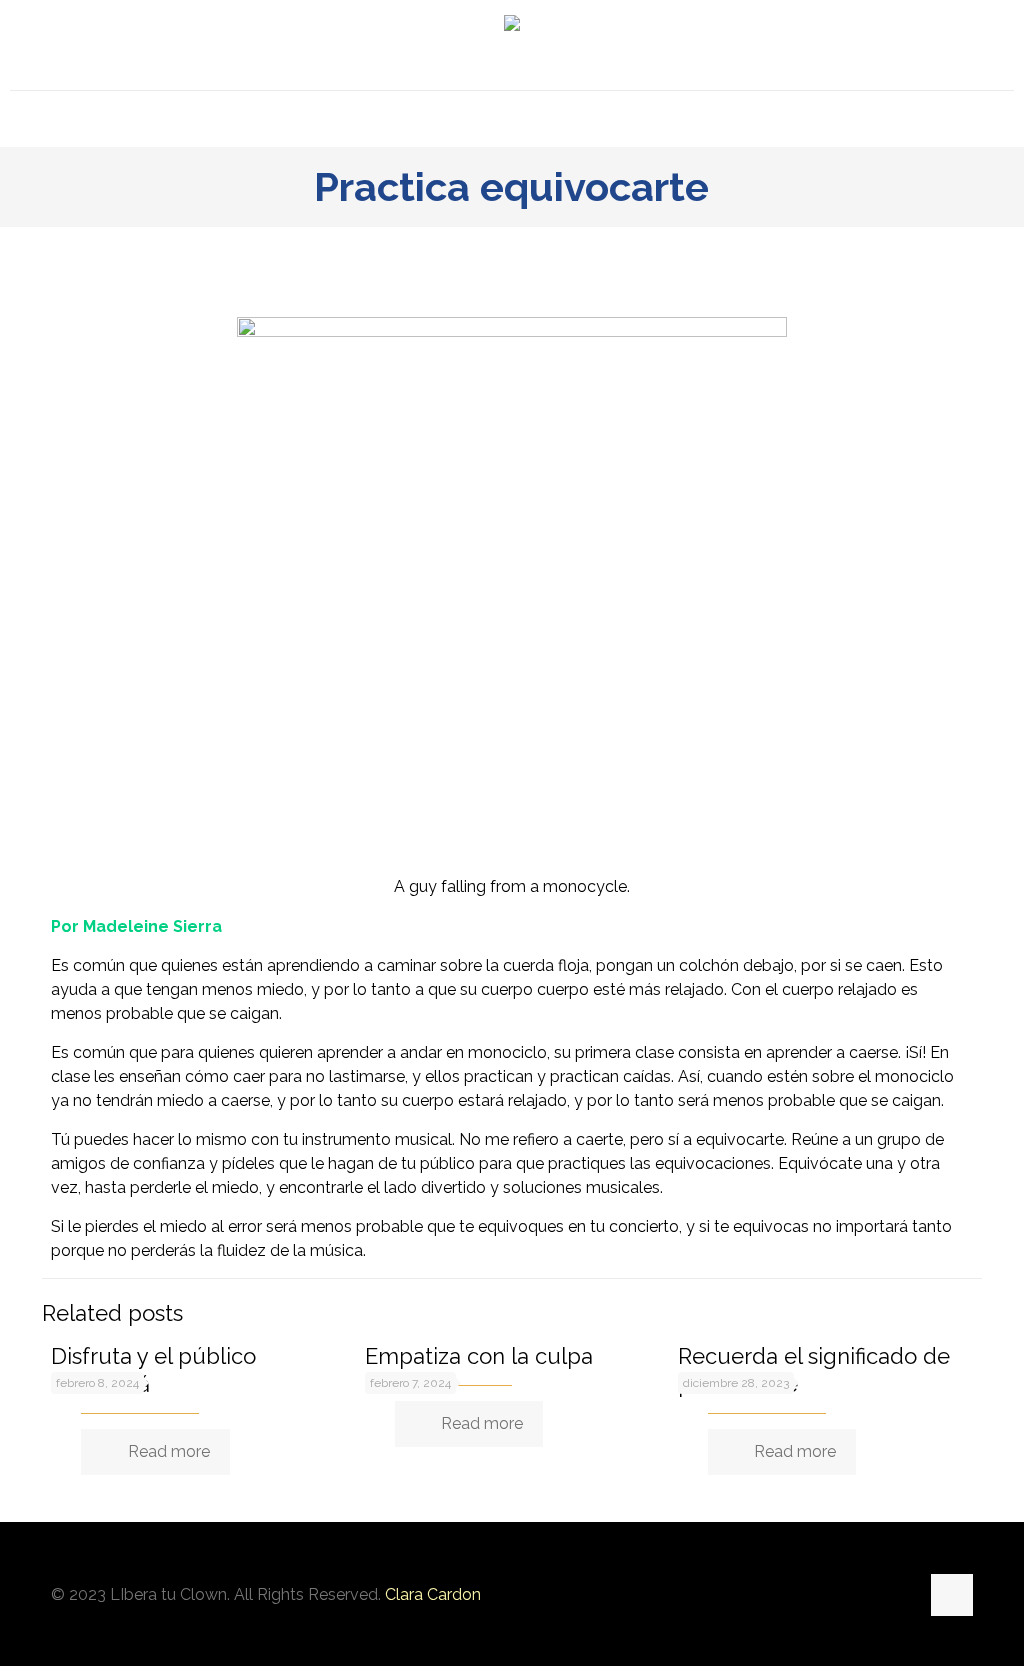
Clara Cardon (433, 1594)
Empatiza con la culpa (479, 1356)
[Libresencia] (512, 45)
